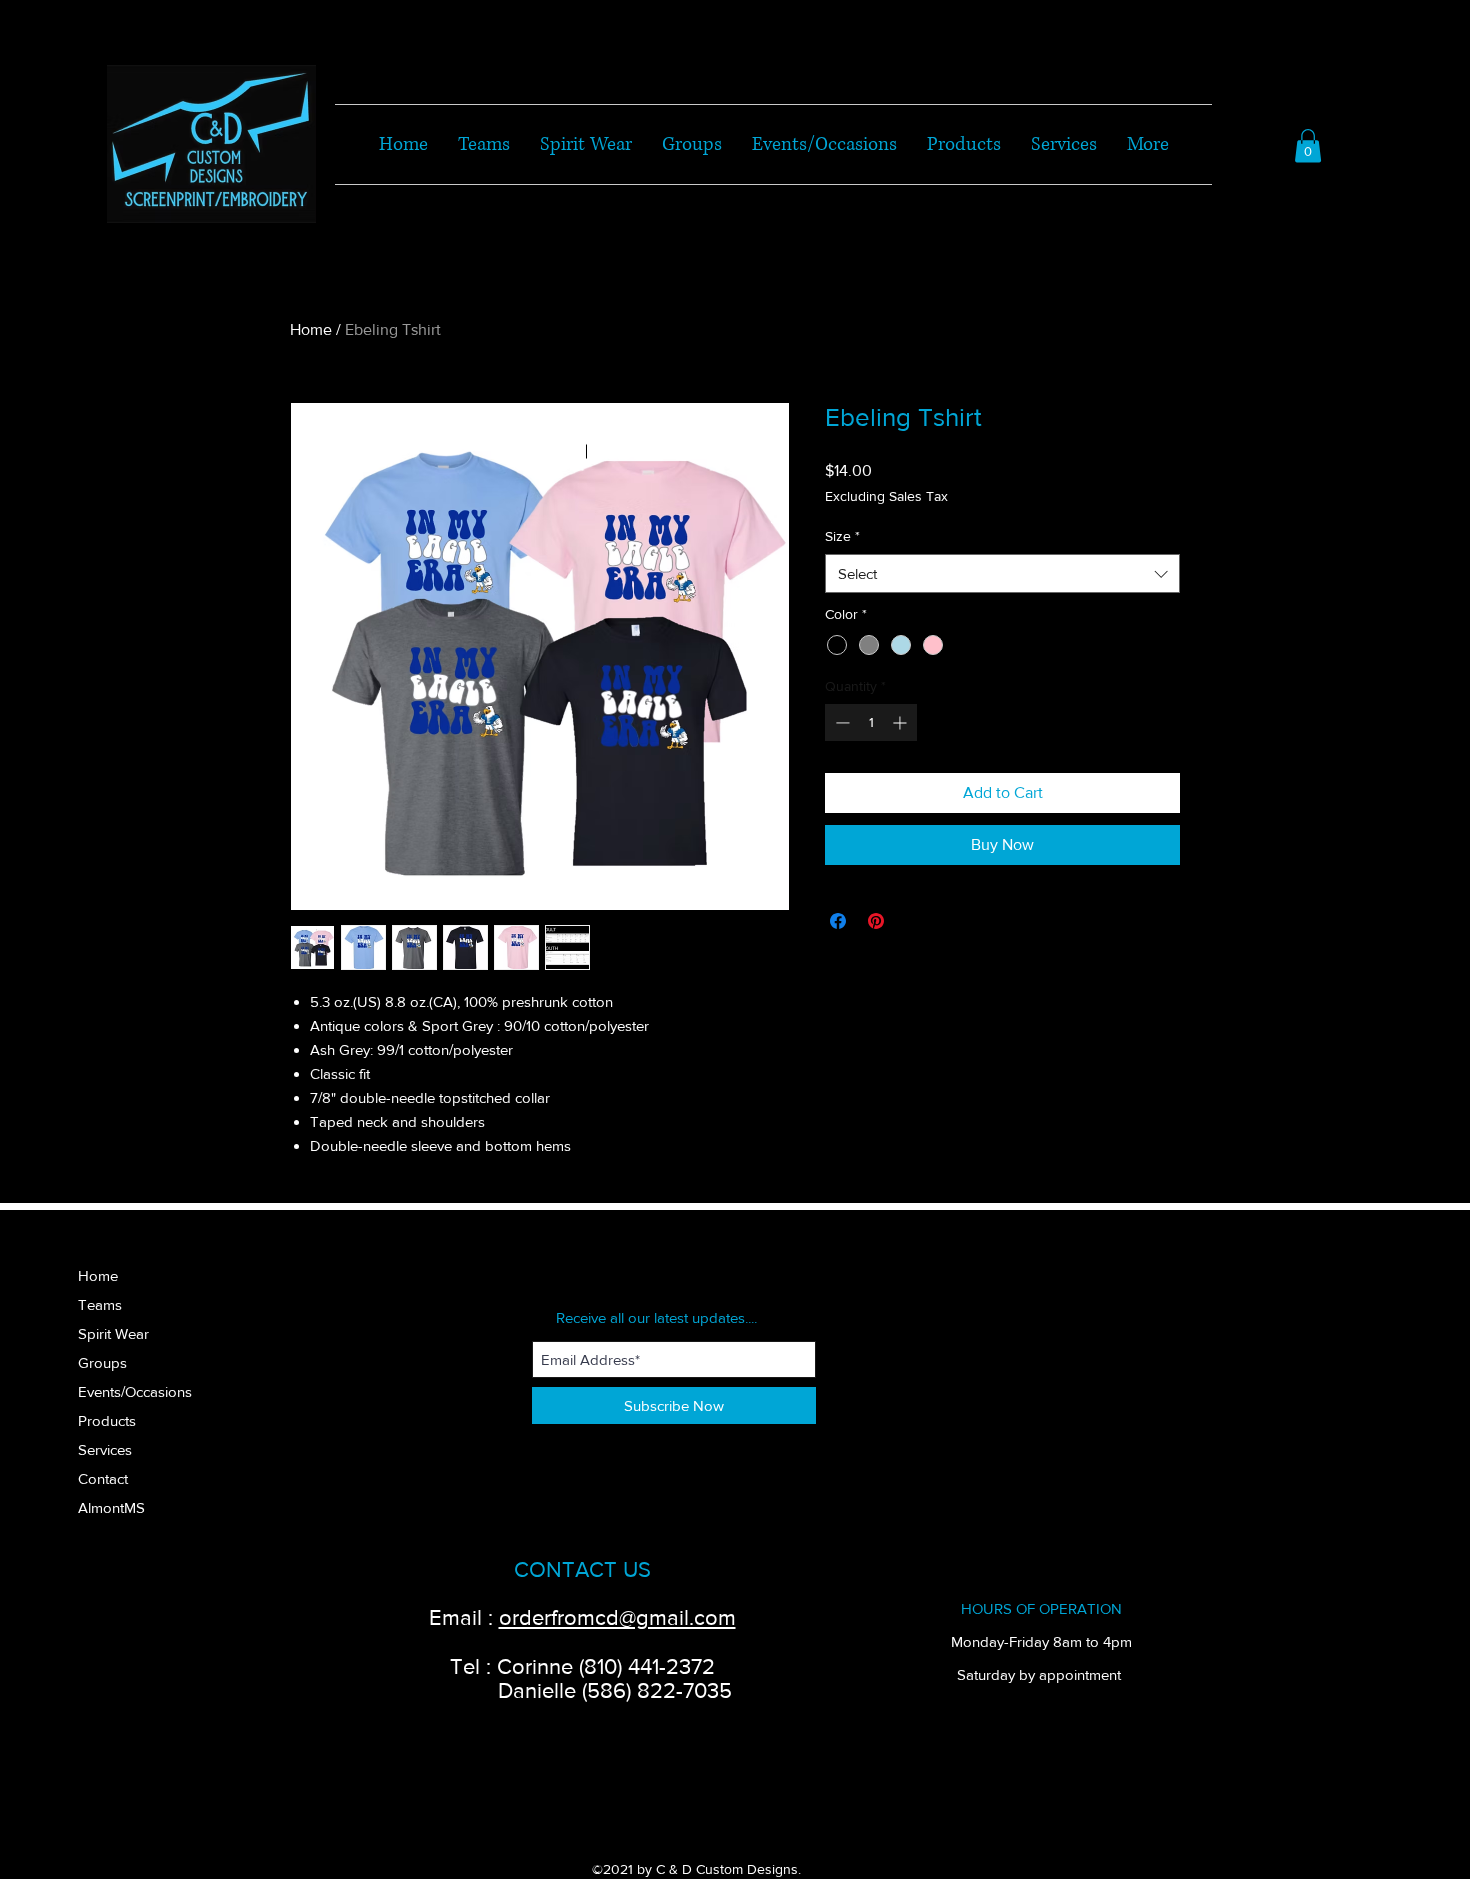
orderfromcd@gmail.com (617, 1617)
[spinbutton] (871, 722)
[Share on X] (914, 921)
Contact (103, 1478)
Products (107, 1420)
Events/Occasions (135, 1391)
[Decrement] (840, 722)
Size (842, 536)
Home (311, 329)
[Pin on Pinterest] (876, 921)
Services (105, 1449)
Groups (102, 1362)
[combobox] (1002, 573)
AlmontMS (111, 1507)
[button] (1308, 145)
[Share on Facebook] (838, 921)
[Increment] (901, 722)
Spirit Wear (113, 1333)
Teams (100, 1304)
